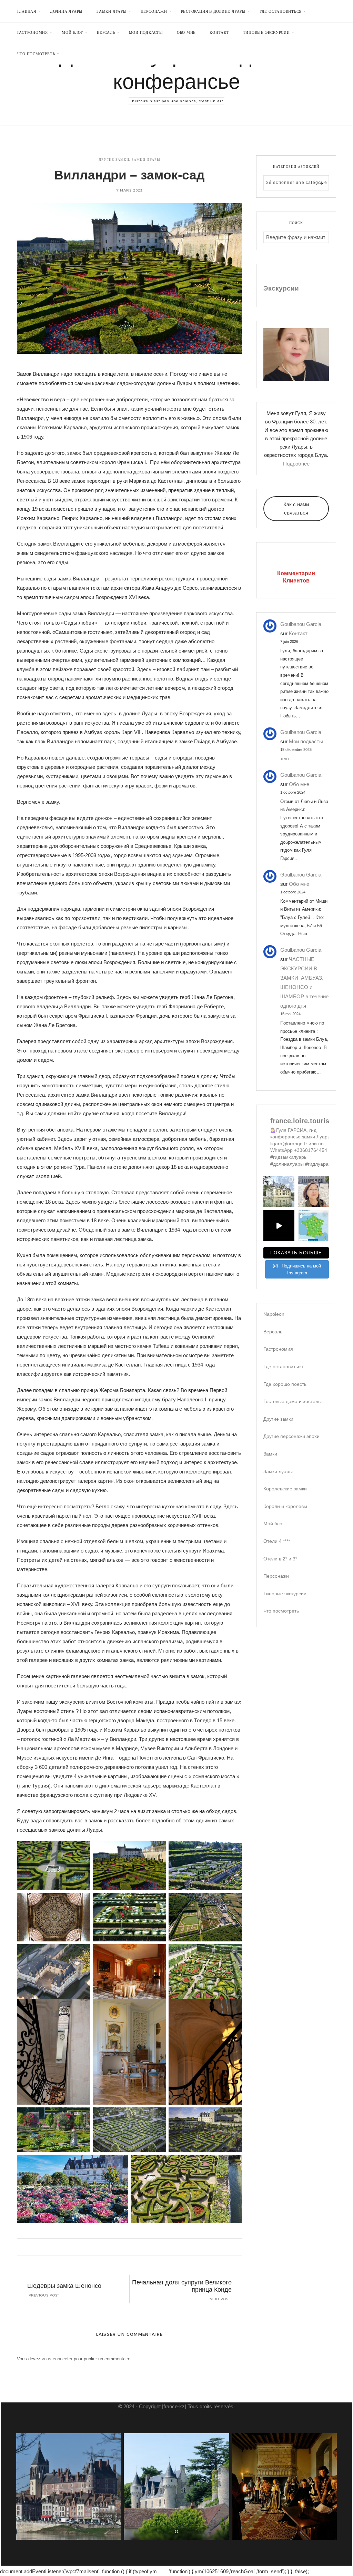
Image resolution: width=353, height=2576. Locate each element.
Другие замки (114, 160)
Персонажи (154, 11)
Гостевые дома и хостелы (293, 1401)
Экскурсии (281, 288)
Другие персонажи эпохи (291, 1436)
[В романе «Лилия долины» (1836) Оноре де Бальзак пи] (279, 1191)
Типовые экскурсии (266, 32)
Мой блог (72, 32)
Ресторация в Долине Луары (213, 11)
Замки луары (146, 160)
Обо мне (186, 32)
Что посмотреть (36, 54)
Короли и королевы (285, 1506)
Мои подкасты (146, 32)
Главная (27, 11)
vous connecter (57, 2359)
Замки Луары (112, 11)
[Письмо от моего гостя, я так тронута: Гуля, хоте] (313, 1191)
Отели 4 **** (277, 1541)
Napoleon (274, 1314)
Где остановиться (281, 11)
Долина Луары (66, 11)
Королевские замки (285, 1489)
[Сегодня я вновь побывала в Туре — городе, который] (279, 1226)
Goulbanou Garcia (301, 624)
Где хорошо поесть (285, 1384)
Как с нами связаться (296, 508)
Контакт (219, 32)
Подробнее (296, 464)
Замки (270, 1454)
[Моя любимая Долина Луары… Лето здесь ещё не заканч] (313, 1226)
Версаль (106, 32)
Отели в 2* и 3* (280, 1559)
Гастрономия (33, 32)
